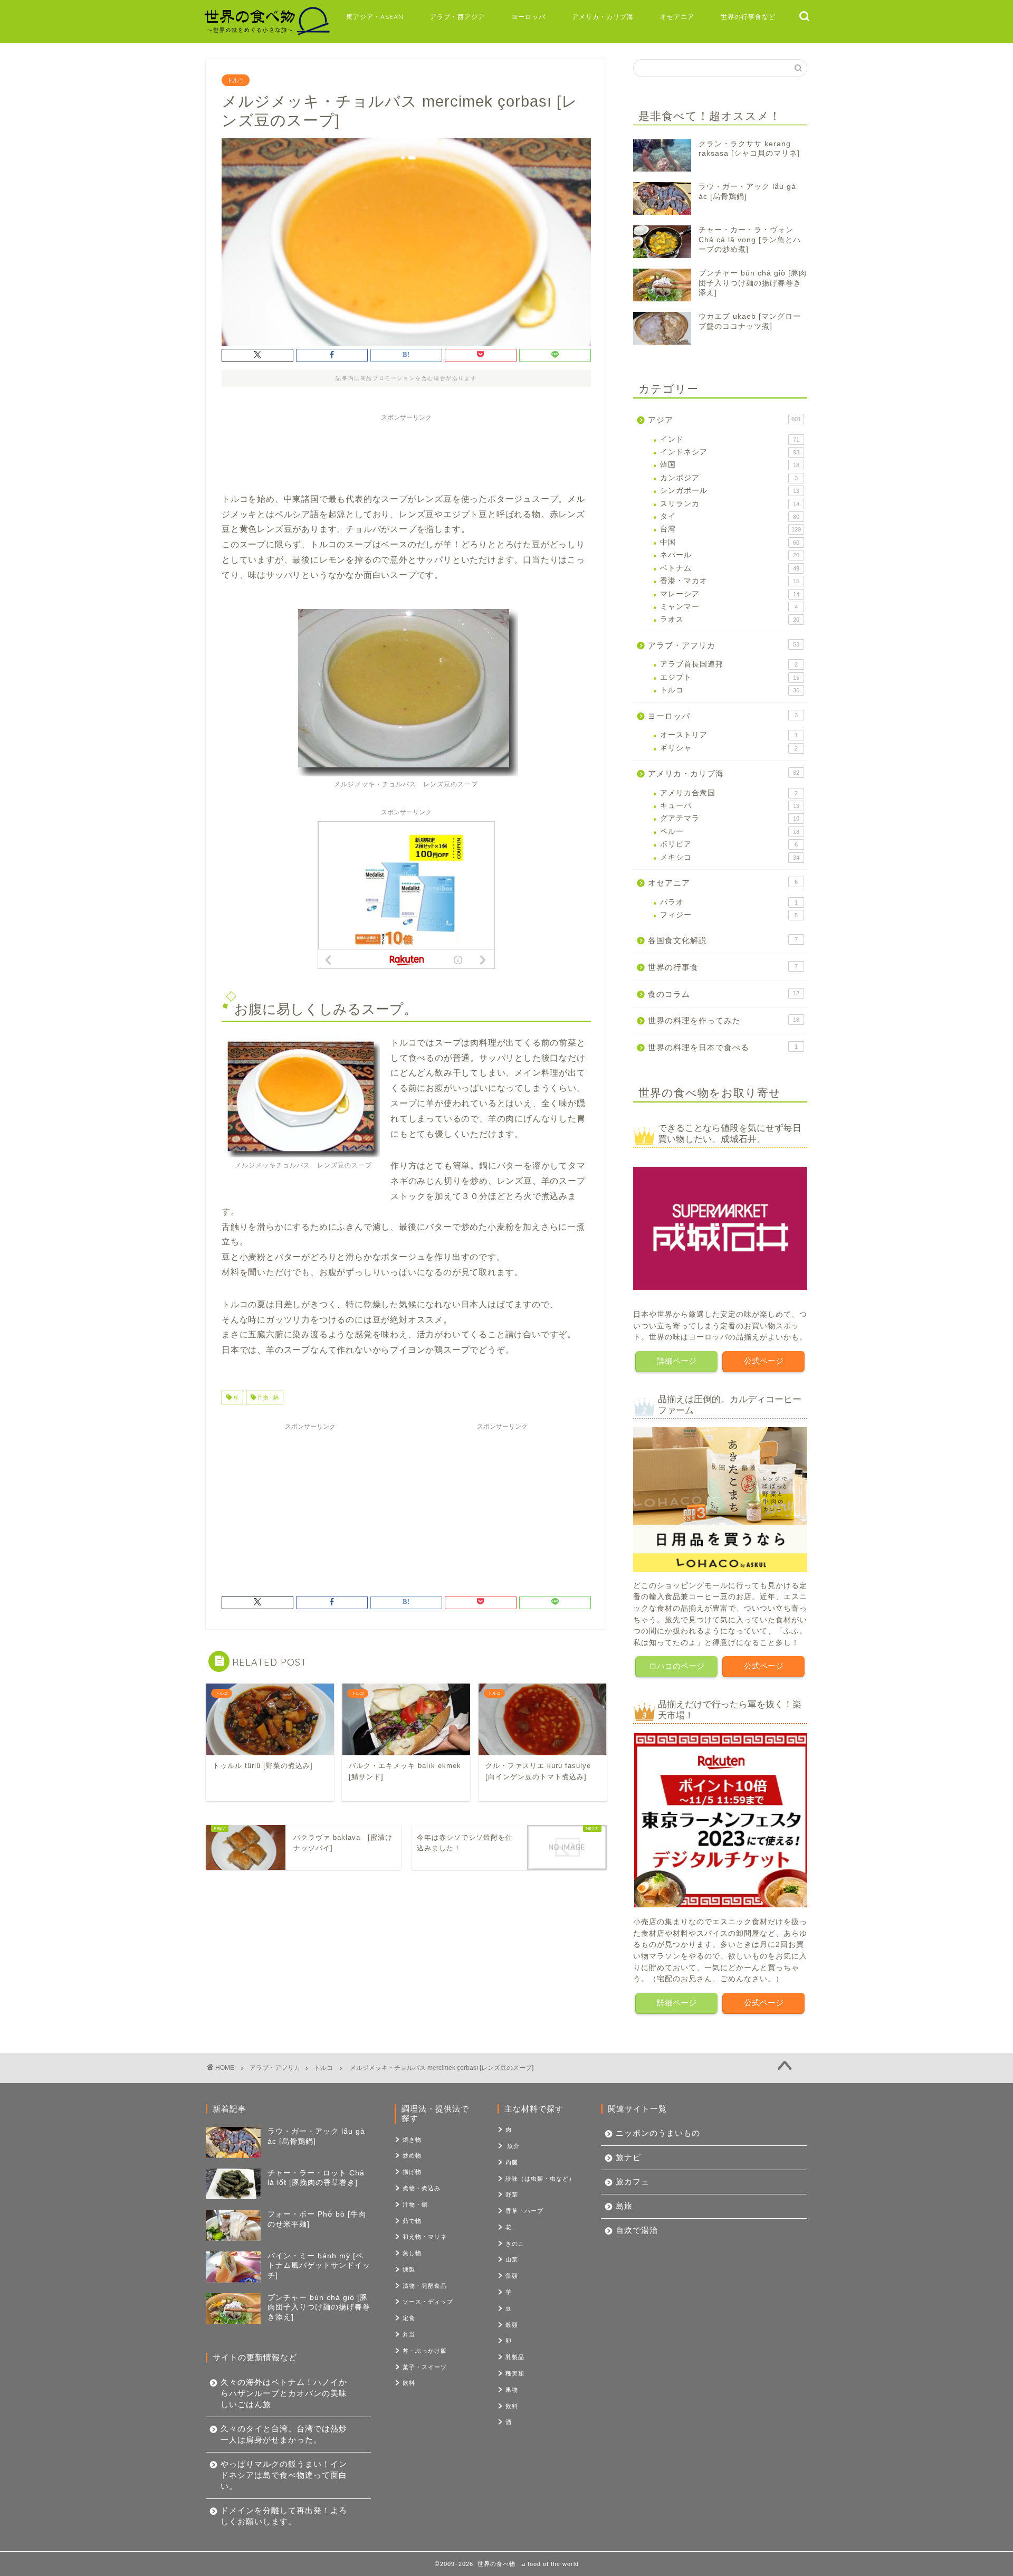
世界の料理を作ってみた (724, 1020)
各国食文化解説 (723, 940)
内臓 (512, 2162)
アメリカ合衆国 (729, 793)
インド (730, 439)
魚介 (513, 2146)
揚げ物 (412, 2172)
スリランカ (730, 504)
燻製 (409, 2269)
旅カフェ (633, 2181)
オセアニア (677, 17)
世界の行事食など (748, 17)
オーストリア (729, 735)
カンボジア (729, 478)
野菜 (512, 2194)
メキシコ (730, 857)
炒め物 (412, 2155)
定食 (409, 2318)
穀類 (512, 2325)
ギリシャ (729, 748)
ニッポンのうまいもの (658, 2133)
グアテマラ (730, 818)
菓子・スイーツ (425, 2367)
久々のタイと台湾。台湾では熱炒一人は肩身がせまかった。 (284, 2434)
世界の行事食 (723, 967)
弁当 (409, 2334)
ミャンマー (729, 607)
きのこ (515, 2244)
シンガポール (730, 491)
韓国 (730, 465)
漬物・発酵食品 (425, 2286)
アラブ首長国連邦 (729, 664)
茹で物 (412, 2221)
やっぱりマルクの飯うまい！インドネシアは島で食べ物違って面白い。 (284, 2475)
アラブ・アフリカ (724, 645)
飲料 (409, 2383)
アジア (724, 420)
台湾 (730, 529)
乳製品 (515, 2357)
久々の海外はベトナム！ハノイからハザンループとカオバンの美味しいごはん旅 (284, 2393)
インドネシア (730, 452)
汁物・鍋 (267, 1397)
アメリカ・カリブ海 (603, 17)
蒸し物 (412, 2253)
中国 (730, 542)
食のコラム (724, 994)
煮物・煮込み (422, 2188)
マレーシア (730, 594)
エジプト (730, 677)
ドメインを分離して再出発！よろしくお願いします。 (284, 2516)
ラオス (730, 619)
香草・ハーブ (524, 2211)
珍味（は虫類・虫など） (540, 2179)
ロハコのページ (677, 1666)
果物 (512, 2390)
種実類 (515, 2373)
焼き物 (412, 2140)
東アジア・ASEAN (375, 17)
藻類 (512, 2276)
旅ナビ (628, 2157)
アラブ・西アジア (457, 17)
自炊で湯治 (637, 2230)
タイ (730, 516)
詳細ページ (677, 1361)
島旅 (624, 2206)
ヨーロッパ (528, 17)
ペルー (730, 831)
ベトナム (730, 568)
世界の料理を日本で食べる (723, 1047)
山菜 (512, 2259)
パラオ (729, 902)
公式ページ (764, 1361)
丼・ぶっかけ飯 (425, 2351)
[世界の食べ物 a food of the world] (266, 34)
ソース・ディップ (428, 2302)
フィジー (729, 915)
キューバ (730, 806)
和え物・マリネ (425, 2237)
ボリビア (729, 844)
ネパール (730, 555)
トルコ (236, 80)
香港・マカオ (730, 581)
